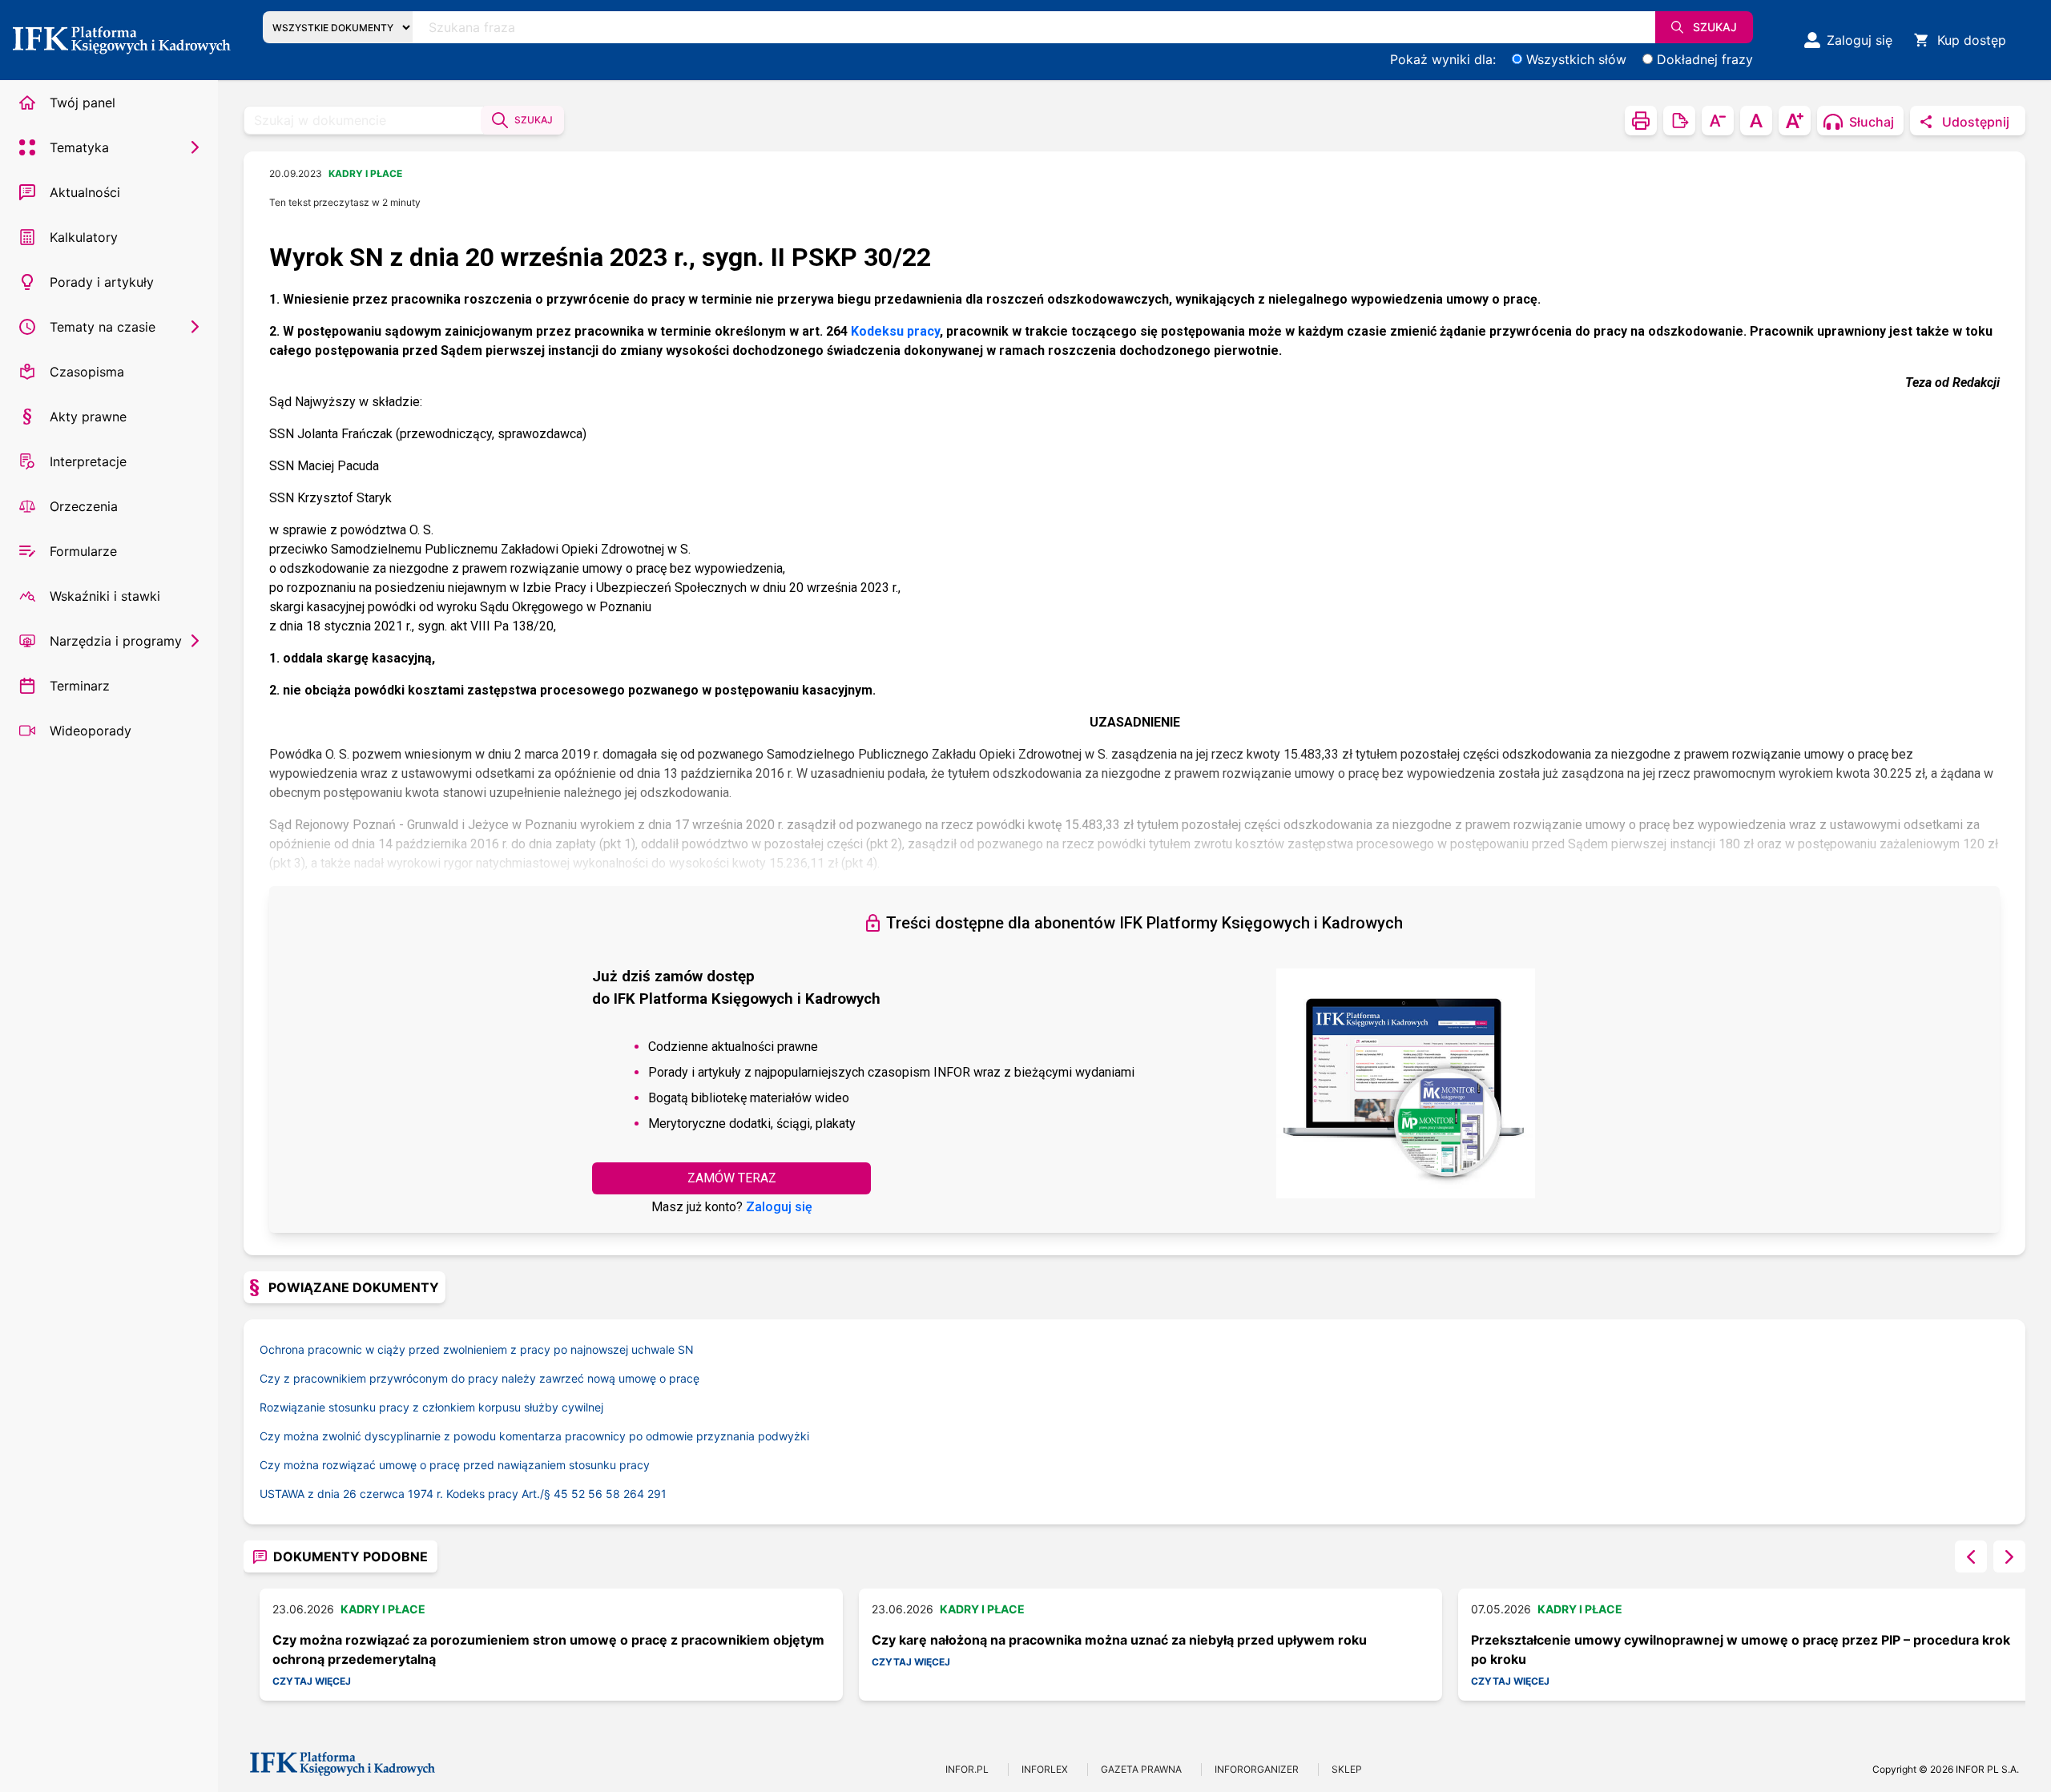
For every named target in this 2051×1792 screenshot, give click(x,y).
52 (578, 1494)
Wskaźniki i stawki (105, 596)
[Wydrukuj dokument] (1641, 121)
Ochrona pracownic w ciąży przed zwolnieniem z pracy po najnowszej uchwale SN (477, 1349)
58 (613, 1494)
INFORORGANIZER (1257, 1769)
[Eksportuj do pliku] (1679, 121)
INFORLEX (1045, 1769)
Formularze (83, 551)
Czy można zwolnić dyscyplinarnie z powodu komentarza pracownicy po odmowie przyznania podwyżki (534, 1436)
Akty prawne (88, 417)
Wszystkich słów (1576, 59)
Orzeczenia (84, 506)
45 (561, 1494)
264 (634, 1494)
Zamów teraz (732, 1178)
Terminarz (80, 686)
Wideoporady (91, 731)
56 (595, 1494)
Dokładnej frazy (1705, 59)
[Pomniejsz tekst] (1718, 121)
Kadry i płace (365, 173)
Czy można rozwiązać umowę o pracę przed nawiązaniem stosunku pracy (455, 1465)
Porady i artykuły (102, 282)
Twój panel (83, 103)
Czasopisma (87, 372)
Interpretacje (88, 461)
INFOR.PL (967, 1769)
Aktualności (85, 192)
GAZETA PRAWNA (1141, 1769)
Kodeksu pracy (895, 331)
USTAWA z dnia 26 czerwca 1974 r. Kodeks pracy (407, 1494)
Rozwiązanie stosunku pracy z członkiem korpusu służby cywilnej (431, 1407)
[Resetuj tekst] (1756, 121)
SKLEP (1347, 1769)
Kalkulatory (84, 237)
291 (657, 1494)
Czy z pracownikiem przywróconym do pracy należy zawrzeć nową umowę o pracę (480, 1378)
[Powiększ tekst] (1795, 121)
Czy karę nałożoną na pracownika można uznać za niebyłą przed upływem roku (1119, 1640)
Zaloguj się (779, 1207)
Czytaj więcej (312, 1681)
